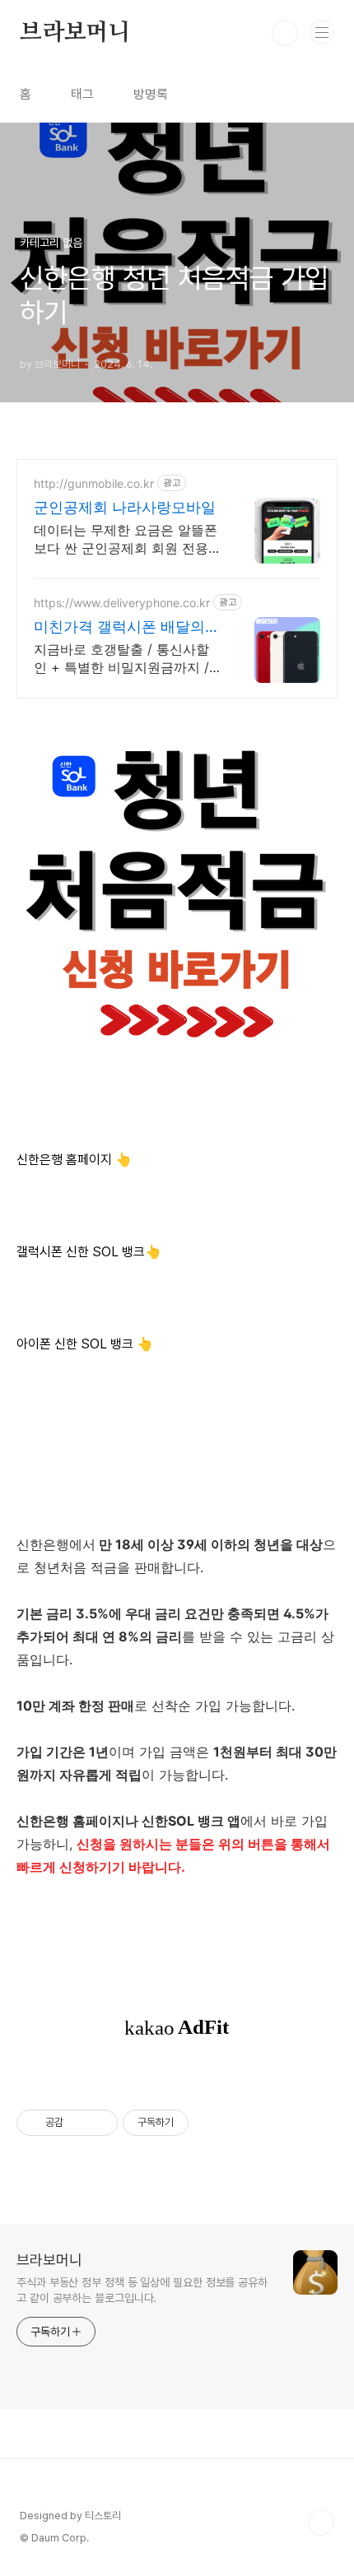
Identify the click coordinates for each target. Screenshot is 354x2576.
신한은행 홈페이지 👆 (74, 1160)
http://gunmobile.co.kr (94, 483)
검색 (285, 33)
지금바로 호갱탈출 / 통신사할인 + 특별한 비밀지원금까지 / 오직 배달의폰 (121, 659)
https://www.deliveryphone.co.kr (122, 603)
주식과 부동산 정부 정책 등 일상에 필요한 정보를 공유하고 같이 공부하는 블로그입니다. (142, 2290)
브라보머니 (75, 33)
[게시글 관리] (99, 2123)
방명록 (151, 94)
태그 (82, 94)
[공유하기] (79, 2123)
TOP (321, 2523)
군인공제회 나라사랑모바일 (125, 507)
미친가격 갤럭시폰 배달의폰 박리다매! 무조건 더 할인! (127, 627)
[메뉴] (322, 32)
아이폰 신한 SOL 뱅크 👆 (85, 1344)
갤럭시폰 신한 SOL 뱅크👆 (89, 1252)
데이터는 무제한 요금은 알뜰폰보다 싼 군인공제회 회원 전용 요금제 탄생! (126, 539)
